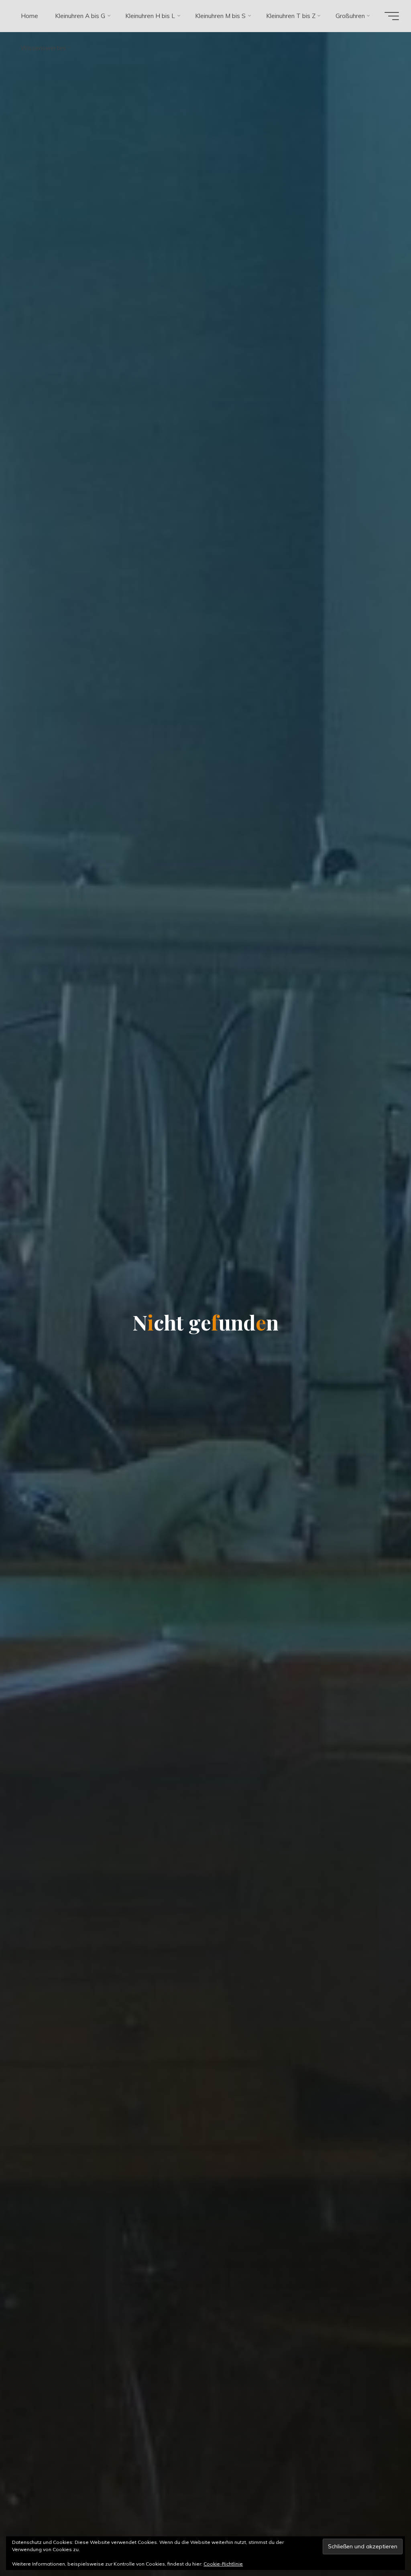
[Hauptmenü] (392, 16)
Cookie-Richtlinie (223, 2564)
